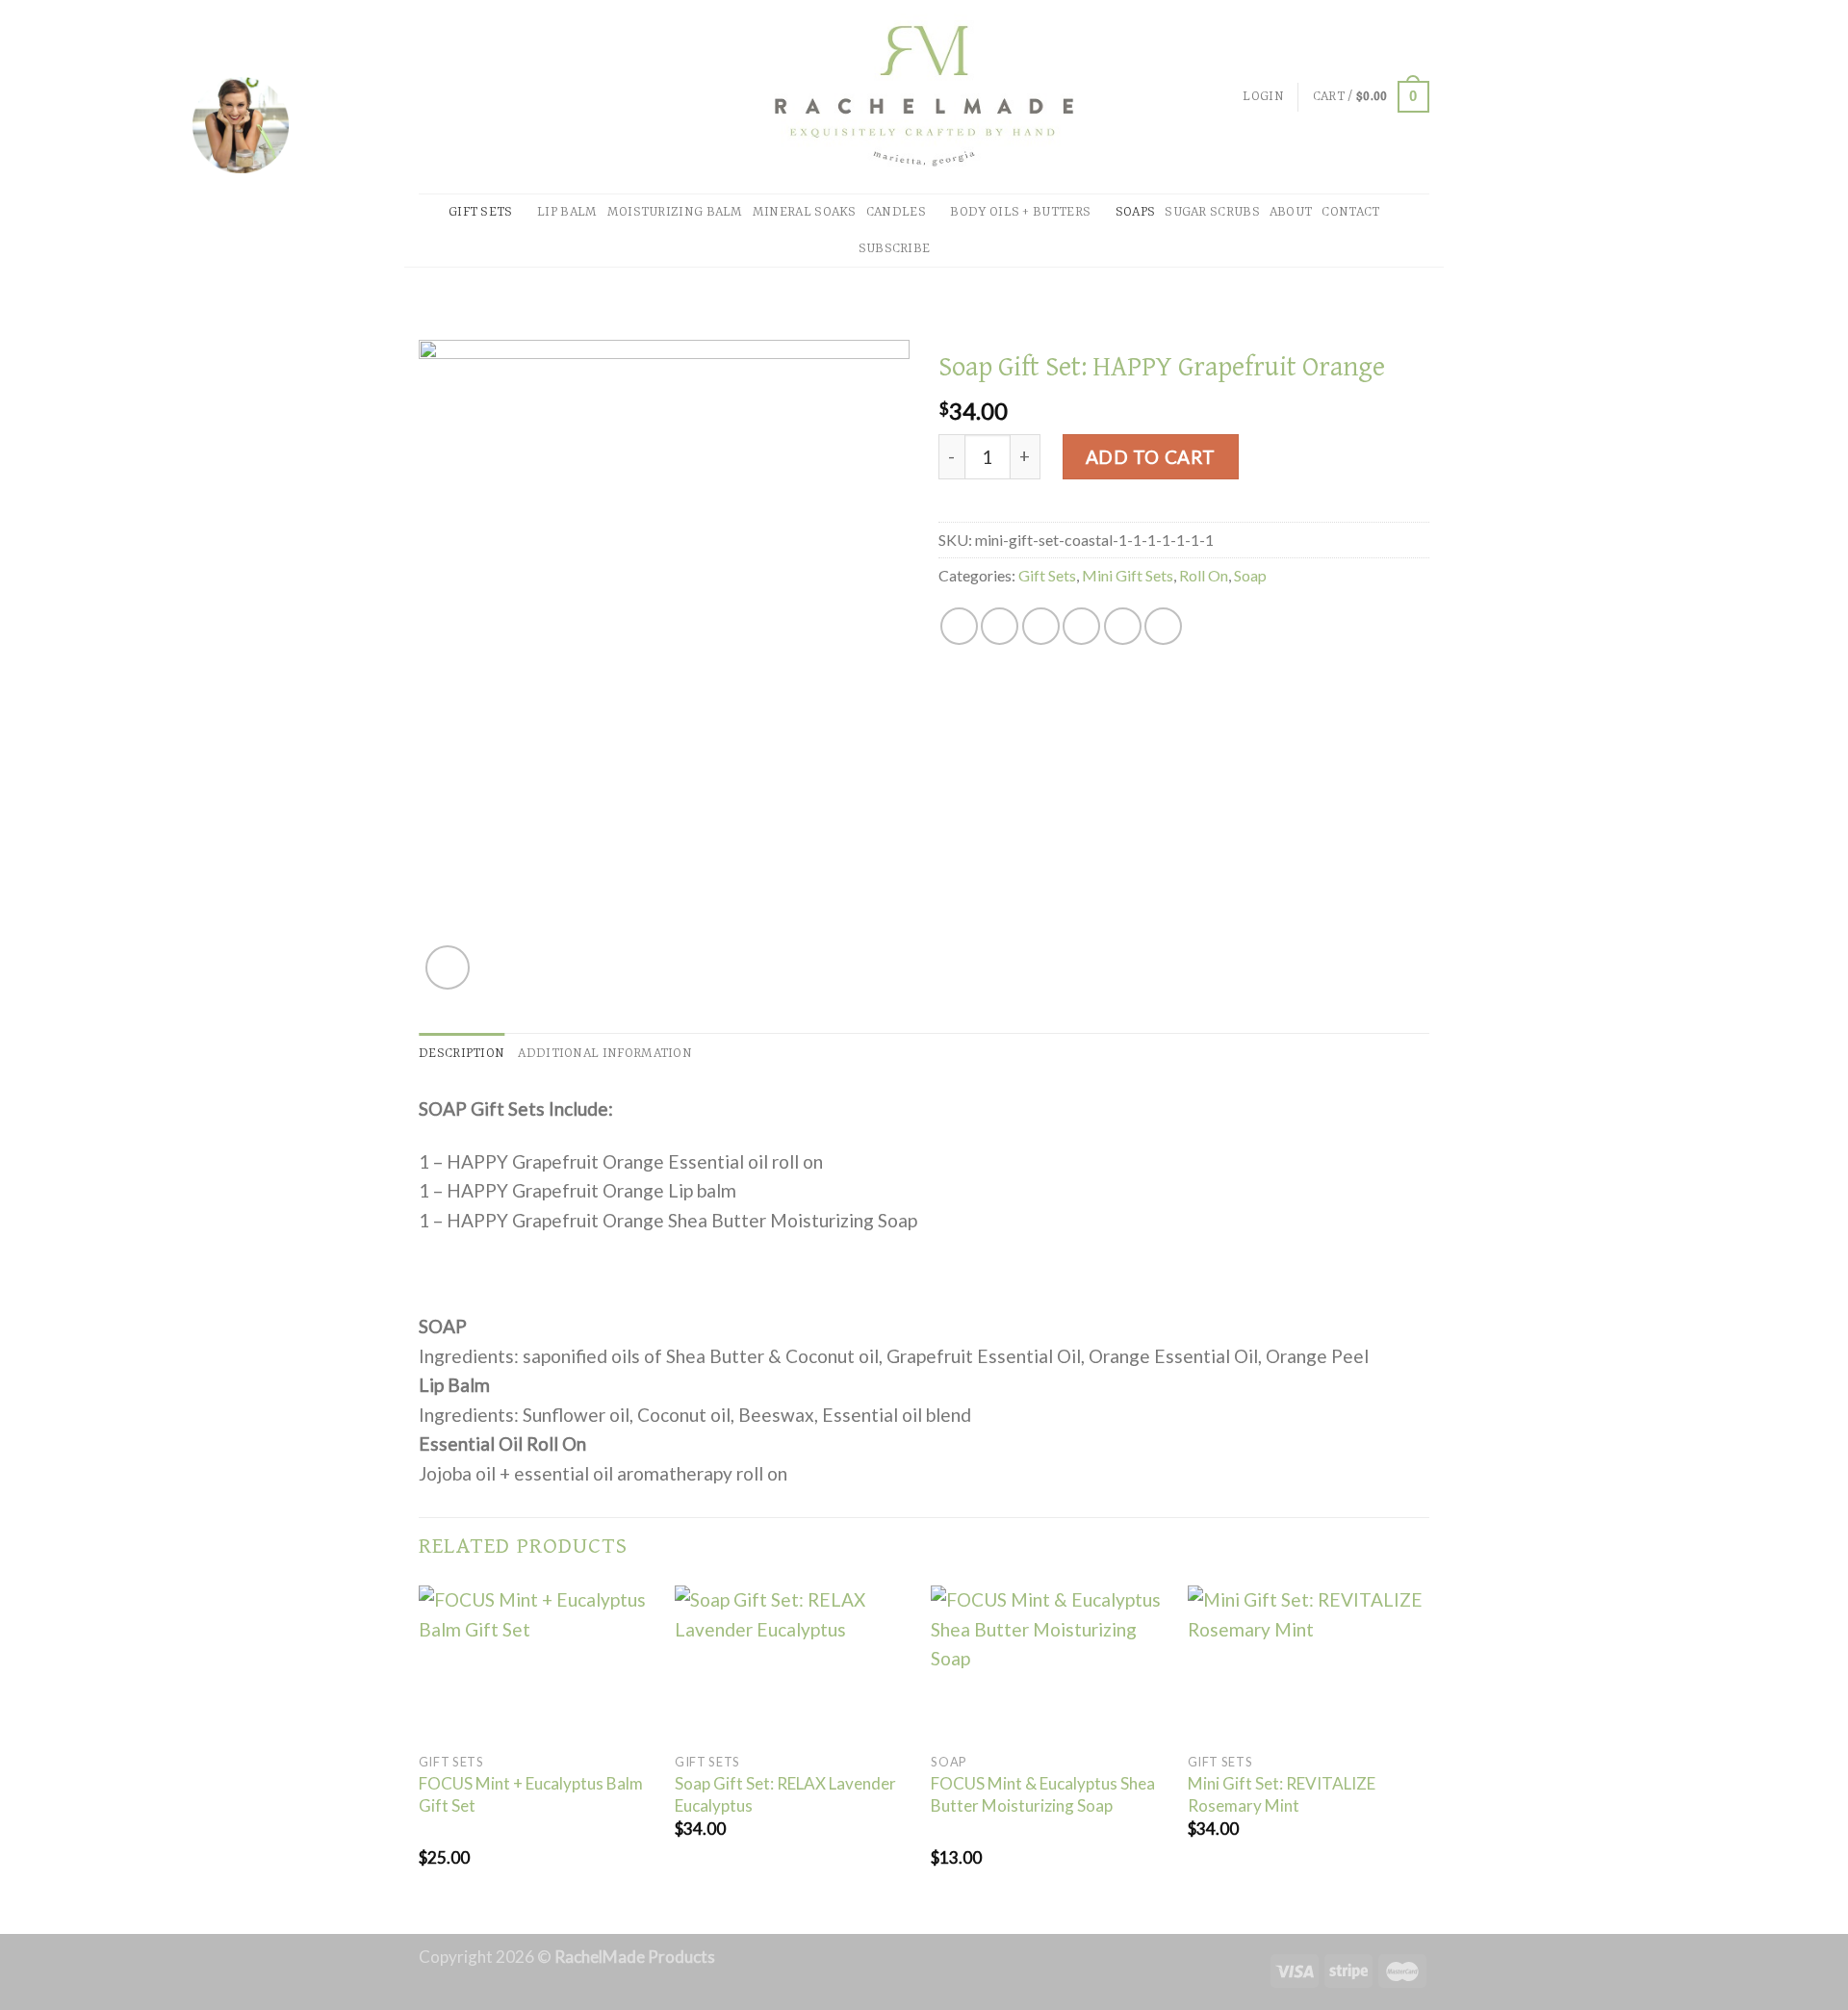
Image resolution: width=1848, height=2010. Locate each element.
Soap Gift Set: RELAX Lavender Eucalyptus (785, 1794)
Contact (1350, 212)
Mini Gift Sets (1128, 575)
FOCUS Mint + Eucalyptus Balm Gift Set (531, 1794)
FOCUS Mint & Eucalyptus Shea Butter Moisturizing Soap (1043, 1794)
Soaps (1136, 212)
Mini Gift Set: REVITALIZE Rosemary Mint (1282, 1794)
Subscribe (895, 249)
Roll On (1204, 575)
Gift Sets (481, 212)
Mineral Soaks (805, 212)
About (1291, 212)
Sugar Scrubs (1212, 212)
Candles (896, 212)
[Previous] (420, 1758)
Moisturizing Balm (675, 212)
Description (462, 1054)
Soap (1250, 575)
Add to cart (1151, 457)
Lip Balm (567, 212)
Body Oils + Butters (1020, 212)
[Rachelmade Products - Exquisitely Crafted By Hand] (924, 97)
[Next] (1424, 1758)
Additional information (605, 1054)
